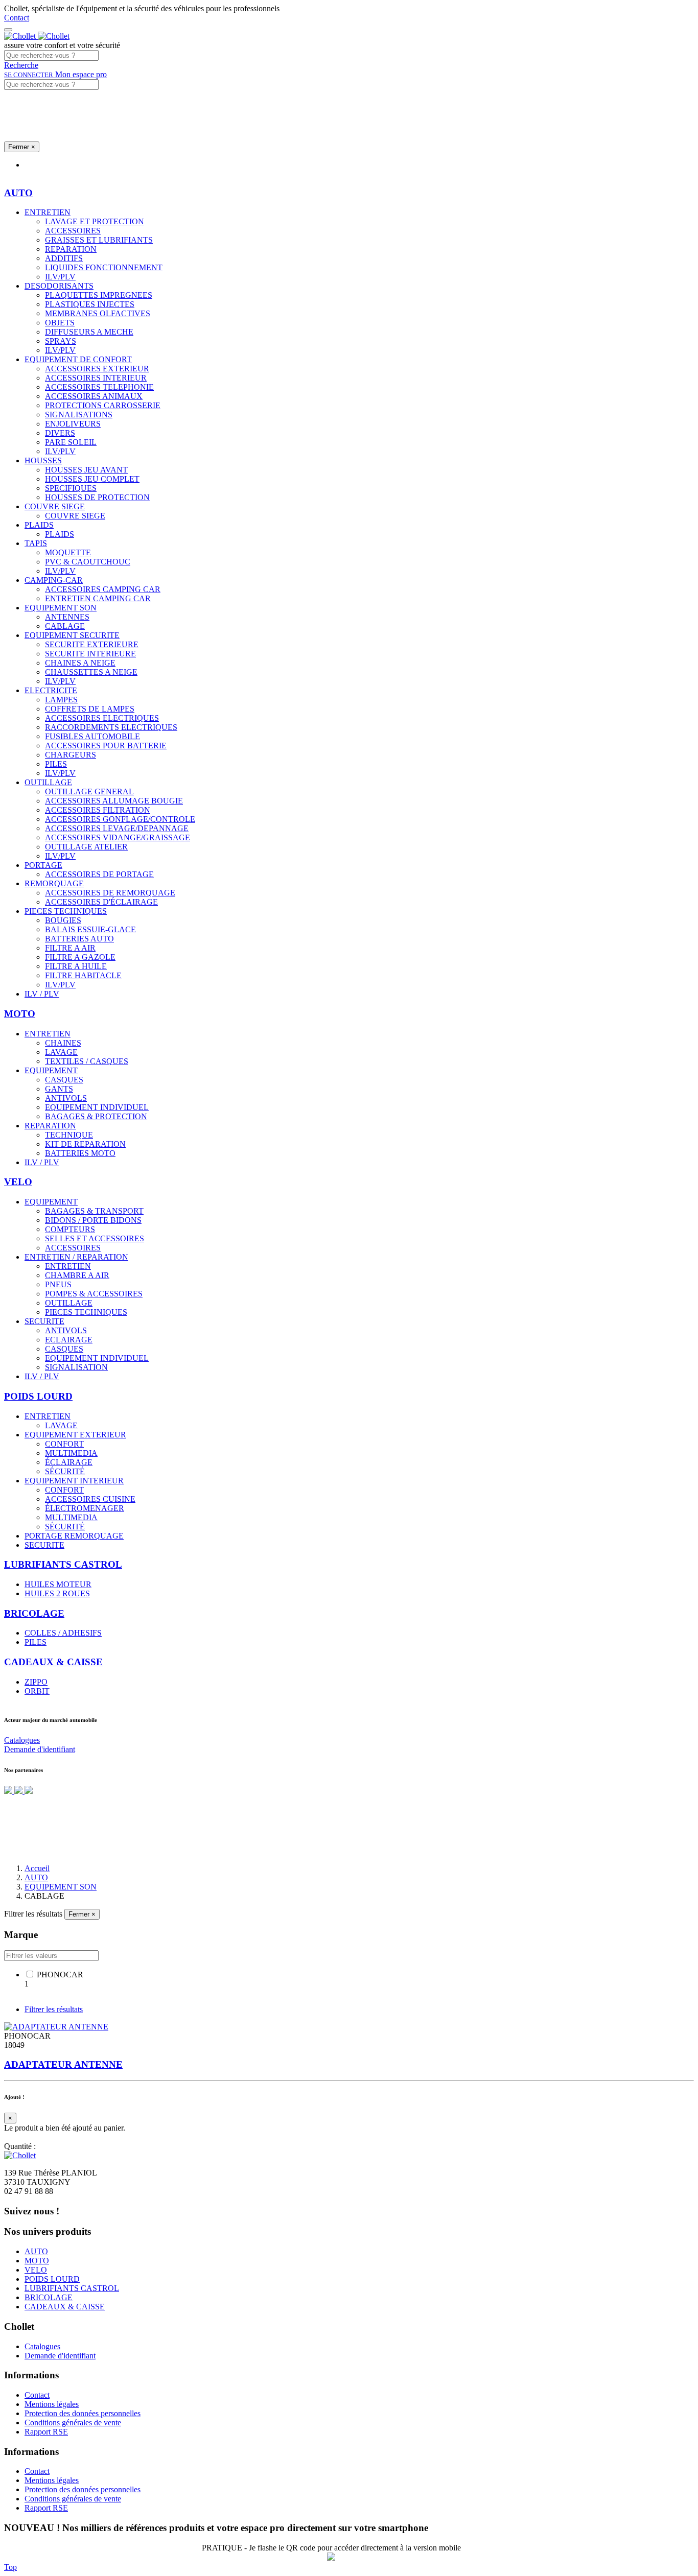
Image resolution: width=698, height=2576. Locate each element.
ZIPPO (36, 1682)
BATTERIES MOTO (80, 1153)
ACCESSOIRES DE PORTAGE (99, 874)
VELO (36, 2270)
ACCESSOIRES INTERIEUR (96, 378)
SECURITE (44, 1321)
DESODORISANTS (59, 286)
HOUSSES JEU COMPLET (92, 479)
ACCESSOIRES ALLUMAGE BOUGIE (114, 801)
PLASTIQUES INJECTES (90, 304)
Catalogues (22, 1740)
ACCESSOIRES (73, 231)
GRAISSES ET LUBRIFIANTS (99, 240)
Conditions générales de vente (73, 2423)
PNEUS (58, 1284)
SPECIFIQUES (71, 488)
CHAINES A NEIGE (80, 663)
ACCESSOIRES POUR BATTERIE (106, 746)
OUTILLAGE (48, 782)
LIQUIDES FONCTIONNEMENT (104, 267)
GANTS (59, 1089)
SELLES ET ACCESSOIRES (95, 1238)
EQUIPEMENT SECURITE (72, 635)
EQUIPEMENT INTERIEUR (74, 1481)
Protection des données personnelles (83, 2413)
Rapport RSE (46, 2432)
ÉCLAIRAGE (69, 1462)
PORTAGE (43, 865)
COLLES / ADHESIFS (63, 1633)
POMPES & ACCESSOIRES (94, 1294)
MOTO (37, 2261)
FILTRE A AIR (70, 948)
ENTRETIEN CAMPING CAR (98, 598)
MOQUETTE (68, 552)
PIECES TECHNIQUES (66, 911)
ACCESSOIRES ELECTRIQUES (102, 718)
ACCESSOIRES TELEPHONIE (99, 387)
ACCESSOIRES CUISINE (90, 1499)
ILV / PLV (42, 994)
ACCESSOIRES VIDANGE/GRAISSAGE (118, 837)
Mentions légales (52, 2404)
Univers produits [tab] (51, 165)
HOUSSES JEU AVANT (86, 470)
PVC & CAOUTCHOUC (88, 562)
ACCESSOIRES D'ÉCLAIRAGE (101, 902)
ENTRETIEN (48, 212)
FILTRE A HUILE (76, 966)
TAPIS (36, 543)
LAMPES (61, 700)
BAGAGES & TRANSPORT (94, 1211)
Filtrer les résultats (54, 2009)
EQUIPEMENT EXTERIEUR (75, 1435)
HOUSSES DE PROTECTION (97, 497)
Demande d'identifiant (40, 1749)
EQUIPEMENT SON (61, 608)
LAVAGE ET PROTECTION (95, 221)
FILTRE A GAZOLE (80, 957)
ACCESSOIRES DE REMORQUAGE (110, 893)
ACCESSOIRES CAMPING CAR (103, 589)
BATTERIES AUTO (79, 939)
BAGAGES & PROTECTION (96, 1116)
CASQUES (64, 1080)
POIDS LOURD (52, 2279)
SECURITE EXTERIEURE (92, 644)
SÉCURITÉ (65, 1471)
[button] (21, 65)
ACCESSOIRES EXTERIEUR (97, 369)
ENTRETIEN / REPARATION (76, 1257)
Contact (17, 18)
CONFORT (64, 1444)
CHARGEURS (71, 755)
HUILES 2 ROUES (57, 1593)
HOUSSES (43, 460)
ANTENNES (67, 617)
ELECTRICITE (51, 690)
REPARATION (71, 249)
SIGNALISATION (76, 1367)
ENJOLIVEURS (73, 424)
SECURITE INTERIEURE (90, 654)
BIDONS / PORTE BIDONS (93, 1220)
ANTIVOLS (66, 1098)
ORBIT (37, 1691)
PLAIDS (39, 525)
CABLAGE (65, 626)
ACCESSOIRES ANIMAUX (94, 396)
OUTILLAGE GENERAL (89, 791)
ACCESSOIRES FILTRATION (98, 810)
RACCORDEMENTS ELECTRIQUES (111, 727)
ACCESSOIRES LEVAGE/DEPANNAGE (117, 828)
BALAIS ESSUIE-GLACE (90, 929)
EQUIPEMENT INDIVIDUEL (97, 1107)
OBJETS (60, 323)
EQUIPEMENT (51, 1070)
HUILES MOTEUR (58, 1584)
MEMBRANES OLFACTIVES (98, 313)
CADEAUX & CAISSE (65, 2307)
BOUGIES (63, 920)
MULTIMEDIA (71, 1453)
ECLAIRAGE (69, 1340)
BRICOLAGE (49, 2297)
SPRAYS (61, 341)
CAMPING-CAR (54, 580)
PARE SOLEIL (71, 442)
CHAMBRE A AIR (77, 1275)
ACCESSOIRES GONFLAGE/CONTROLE (120, 819)
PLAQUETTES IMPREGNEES (99, 295)
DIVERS (60, 433)
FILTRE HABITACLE (83, 975)
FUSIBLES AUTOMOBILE (92, 736)
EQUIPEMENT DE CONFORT (78, 359)
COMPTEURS (70, 1229)
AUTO (36, 2251)
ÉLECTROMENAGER (85, 1508)
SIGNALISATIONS (79, 415)
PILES (56, 764)
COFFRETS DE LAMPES (90, 709)
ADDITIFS (64, 258)
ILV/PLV (60, 277)
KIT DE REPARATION (85, 1144)
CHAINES (63, 1043)
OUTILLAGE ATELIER (86, 847)
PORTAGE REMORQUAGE (74, 1536)
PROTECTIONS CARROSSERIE (103, 405)
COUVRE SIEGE (55, 506)
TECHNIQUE (69, 1135)
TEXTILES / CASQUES (87, 1061)
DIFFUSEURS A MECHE (89, 332)
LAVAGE (61, 1052)
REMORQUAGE (54, 883)
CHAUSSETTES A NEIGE (91, 672)
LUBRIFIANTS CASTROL (72, 2288)
